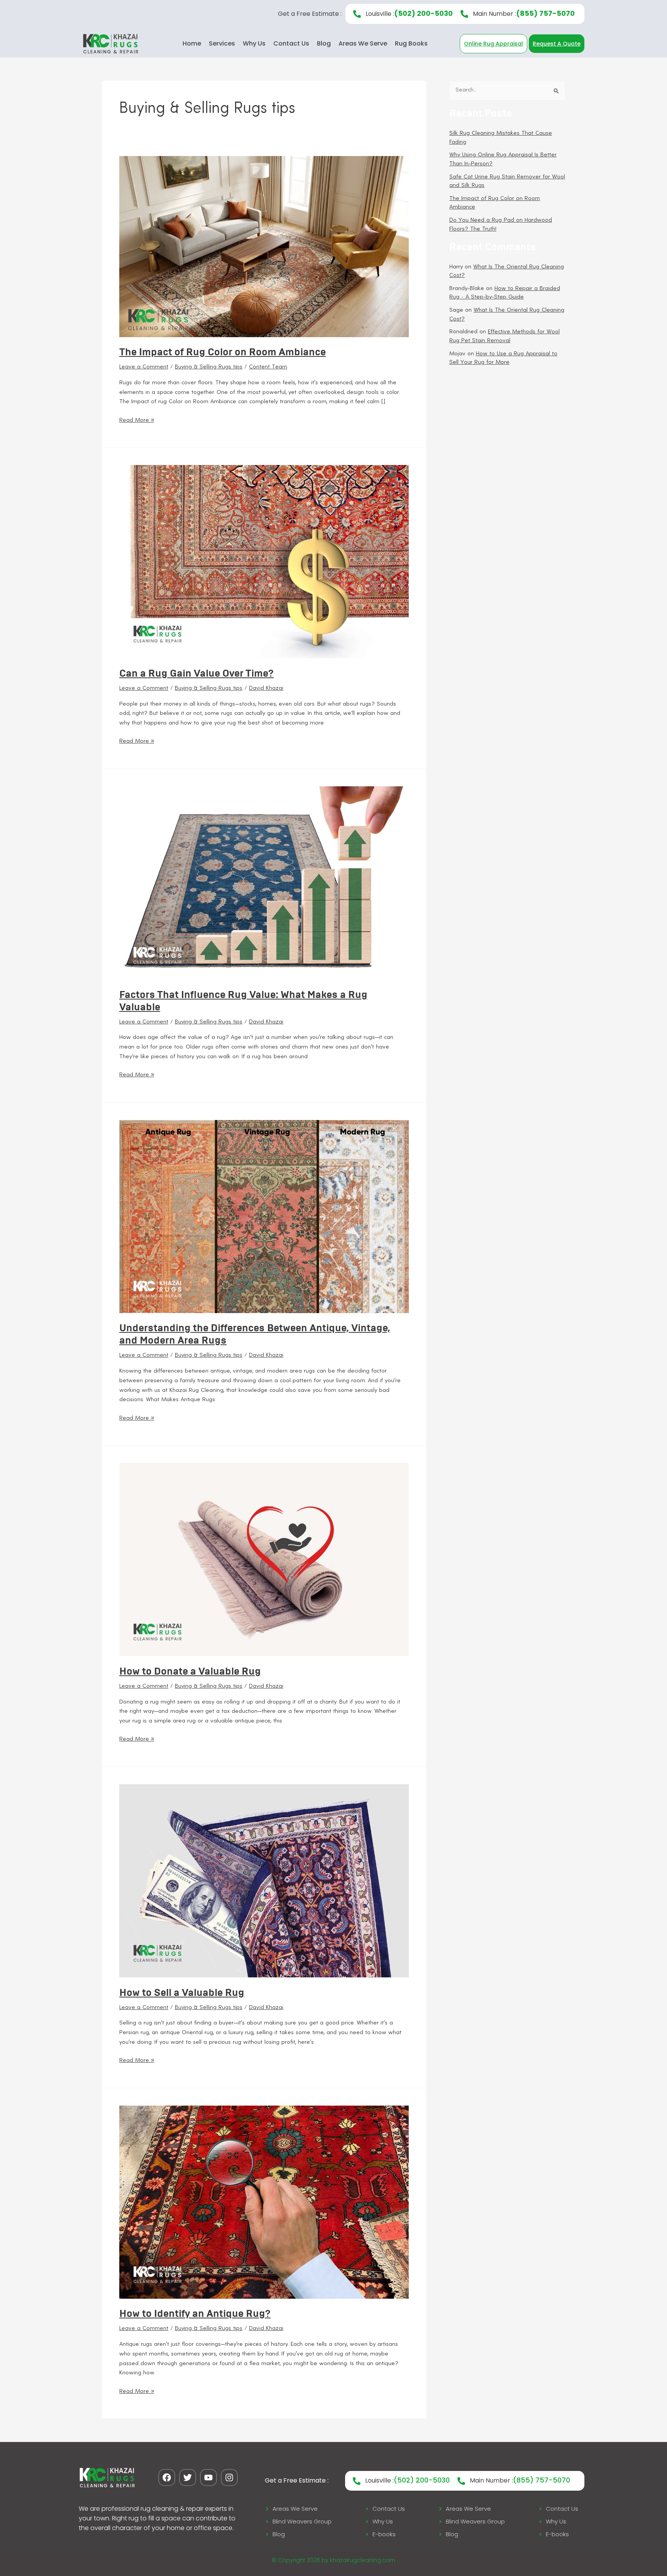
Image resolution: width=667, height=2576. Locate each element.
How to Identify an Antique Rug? (195, 2313)
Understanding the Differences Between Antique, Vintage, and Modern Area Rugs (255, 1334)
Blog (324, 43)
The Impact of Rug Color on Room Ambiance (223, 352)
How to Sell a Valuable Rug (182, 1992)
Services (222, 43)
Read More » (137, 420)
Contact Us (291, 43)
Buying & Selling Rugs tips (209, 367)
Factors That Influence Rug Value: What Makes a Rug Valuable (243, 1001)
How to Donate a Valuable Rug (190, 1671)
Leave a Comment (144, 367)
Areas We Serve (363, 43)
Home (192, 43)
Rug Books (411, 43)
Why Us (254, 43)
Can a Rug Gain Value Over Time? (196, 673)
